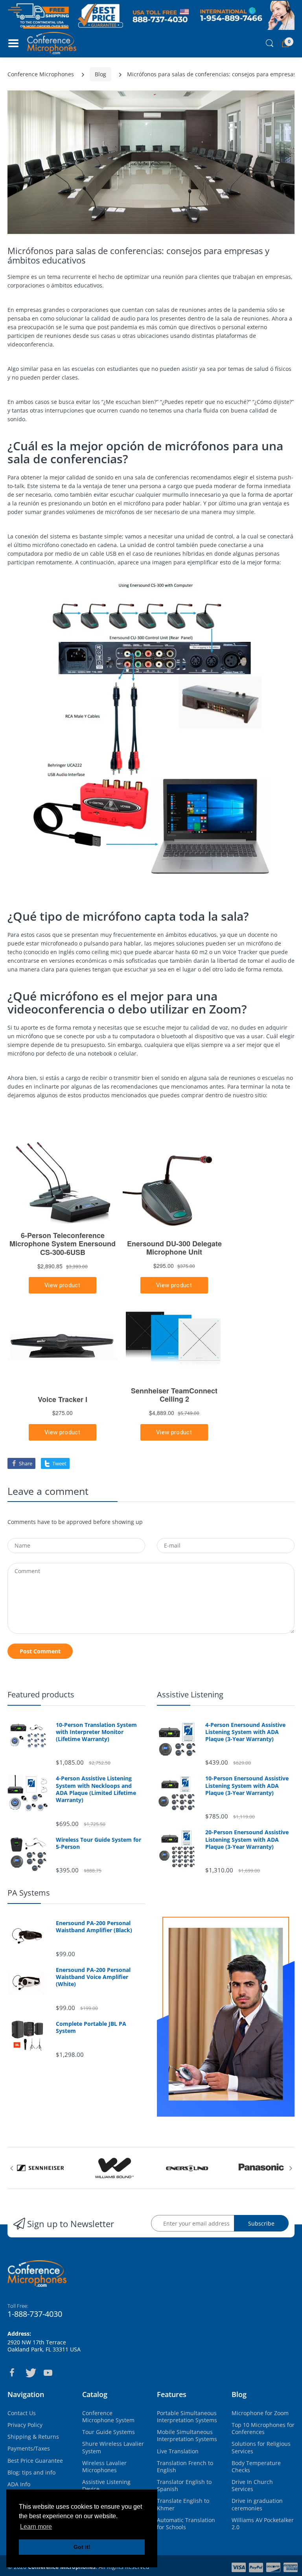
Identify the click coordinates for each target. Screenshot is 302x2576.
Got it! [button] (82, 2547)
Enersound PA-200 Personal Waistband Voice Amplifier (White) (93, 1977)
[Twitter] (30, 2373)
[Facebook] (12, 2373)
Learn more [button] (36, 2527)
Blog (100, 74)
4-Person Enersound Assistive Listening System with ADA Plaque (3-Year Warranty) (245, 1732)
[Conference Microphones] (52, 43)
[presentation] (11, 2168)
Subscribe (261, 2223)
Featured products (41, 1694)
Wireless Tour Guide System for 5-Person (99, 1843)
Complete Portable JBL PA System (91, 2027)
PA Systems (29, 1893)
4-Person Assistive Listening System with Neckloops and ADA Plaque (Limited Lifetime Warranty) (96, 1789)
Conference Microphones (41, 74)
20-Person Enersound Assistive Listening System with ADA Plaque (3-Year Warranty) (247, 1839)
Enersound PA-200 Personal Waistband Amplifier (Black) (94, 1927)
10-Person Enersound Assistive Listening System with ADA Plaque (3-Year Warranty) (247, 1786)
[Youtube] (48, 2373)
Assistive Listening (190, 1694)
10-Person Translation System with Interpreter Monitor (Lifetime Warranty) (96, 1732)
